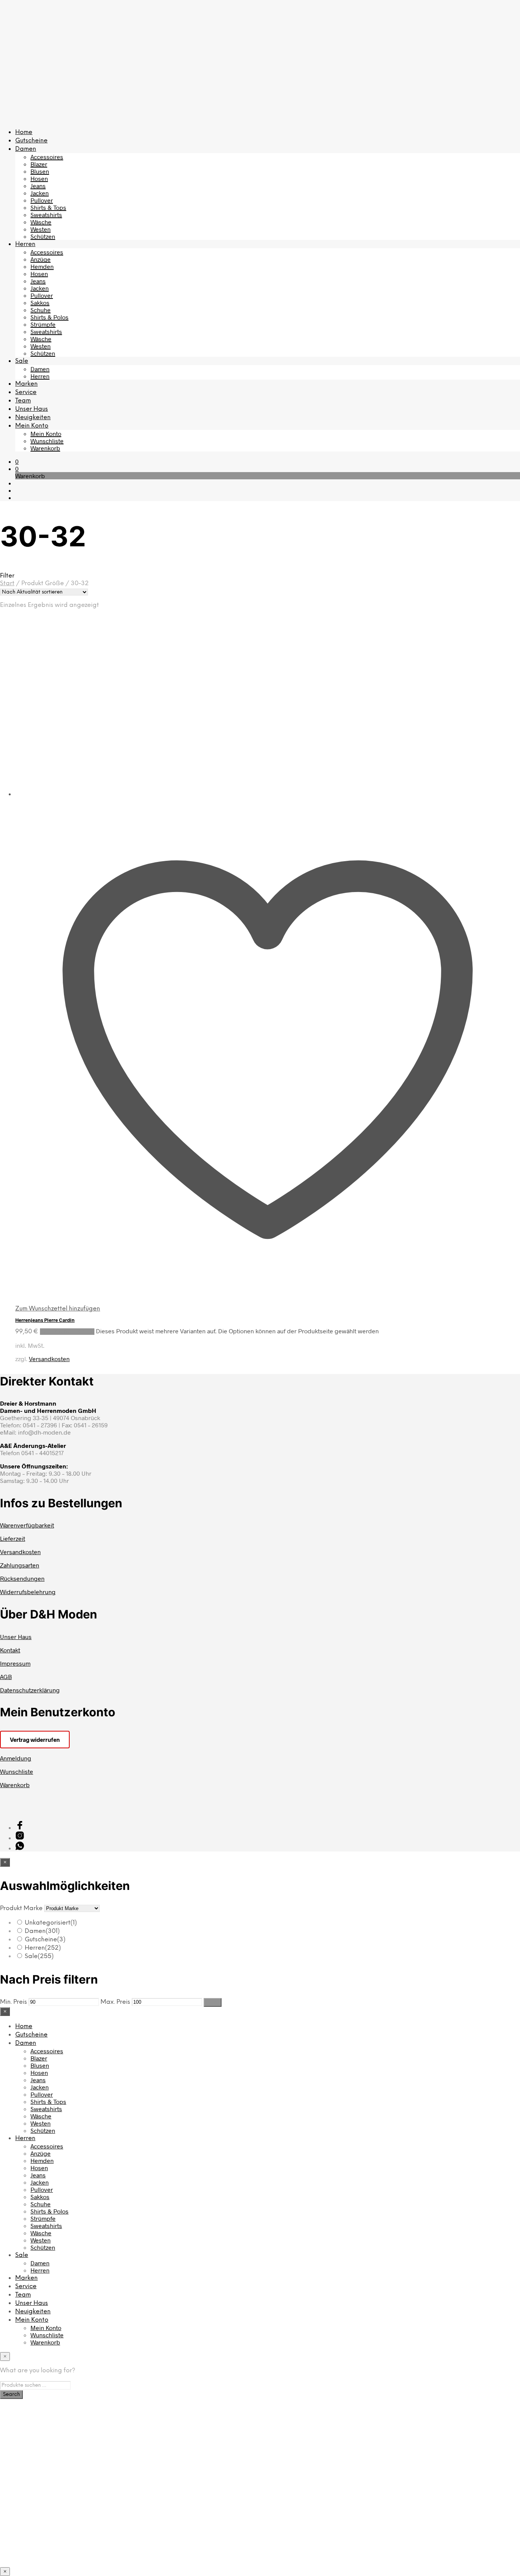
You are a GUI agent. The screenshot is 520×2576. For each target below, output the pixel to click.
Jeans (38, 186)
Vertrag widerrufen (35, 1740)
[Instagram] (20, 1838)
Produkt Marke (21, 1908)
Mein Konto (32, 426)
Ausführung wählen (67, 1332)
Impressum (15, 1663)
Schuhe (41, 310)
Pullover (42, 200)
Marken (26, 384)
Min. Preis (14, 2002)
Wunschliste (47, 441)
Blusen (40, 171)
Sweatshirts (46, 215)
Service (26, 392)
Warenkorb (45, 448)
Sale (22, 361)
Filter (213, 2002)
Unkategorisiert (51, 1923)
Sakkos (40, 302)
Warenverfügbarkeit (27, 1525)
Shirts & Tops (48, 207)
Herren (25, 244)
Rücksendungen (22, 1578)
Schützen (43, 236)
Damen (26, 149)
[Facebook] (20, 1827)
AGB (6, 1677)
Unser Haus (32, 409)
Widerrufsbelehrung (28, 1592)
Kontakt (10, 1650)
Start (7, 583)
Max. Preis (115, 2002)
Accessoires (47, 157)
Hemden (42, 266)
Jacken (40, 193)
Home (24, 132)
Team (23, 401)
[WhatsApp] (20, 1848)
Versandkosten (49, 1359)
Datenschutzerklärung (30, 1690)
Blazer (39, 164)
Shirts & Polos (49, 317)
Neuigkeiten (33, 417)
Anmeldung (16, 1758)
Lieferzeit (13, 1538)
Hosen (39, 178)
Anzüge (41, 259)
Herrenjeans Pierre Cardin (45, 1320)
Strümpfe (43, 324)
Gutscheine (31, 141)
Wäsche (41, 222)
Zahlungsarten (20, 1565)
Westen (41, 229)
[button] (17, 461)
